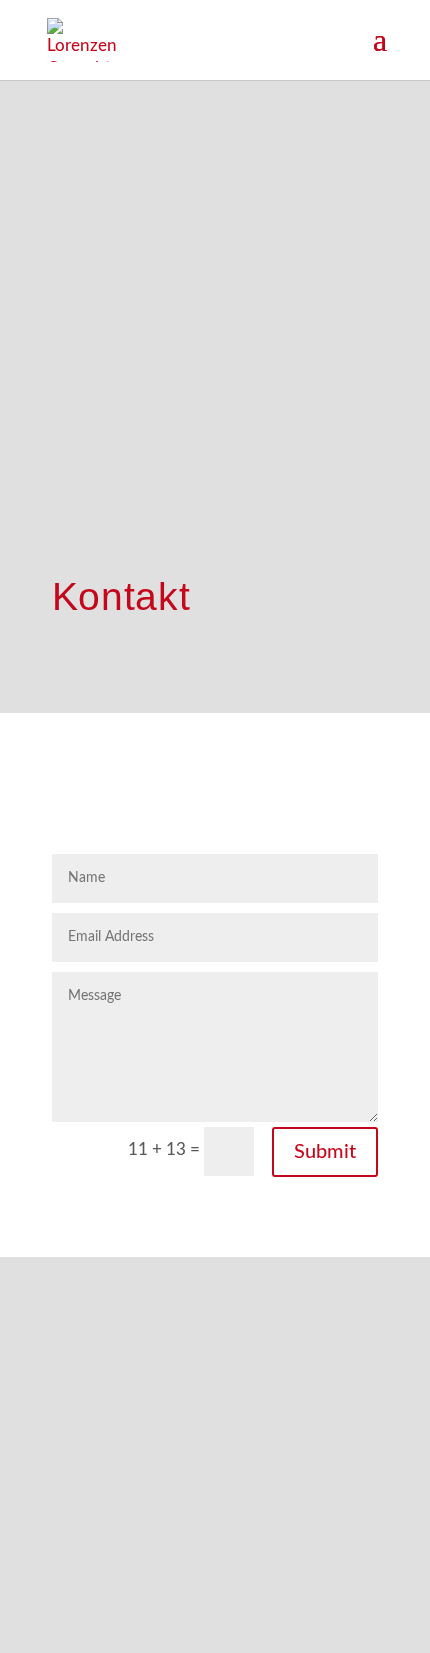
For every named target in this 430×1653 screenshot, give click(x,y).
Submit (325, 1152)
